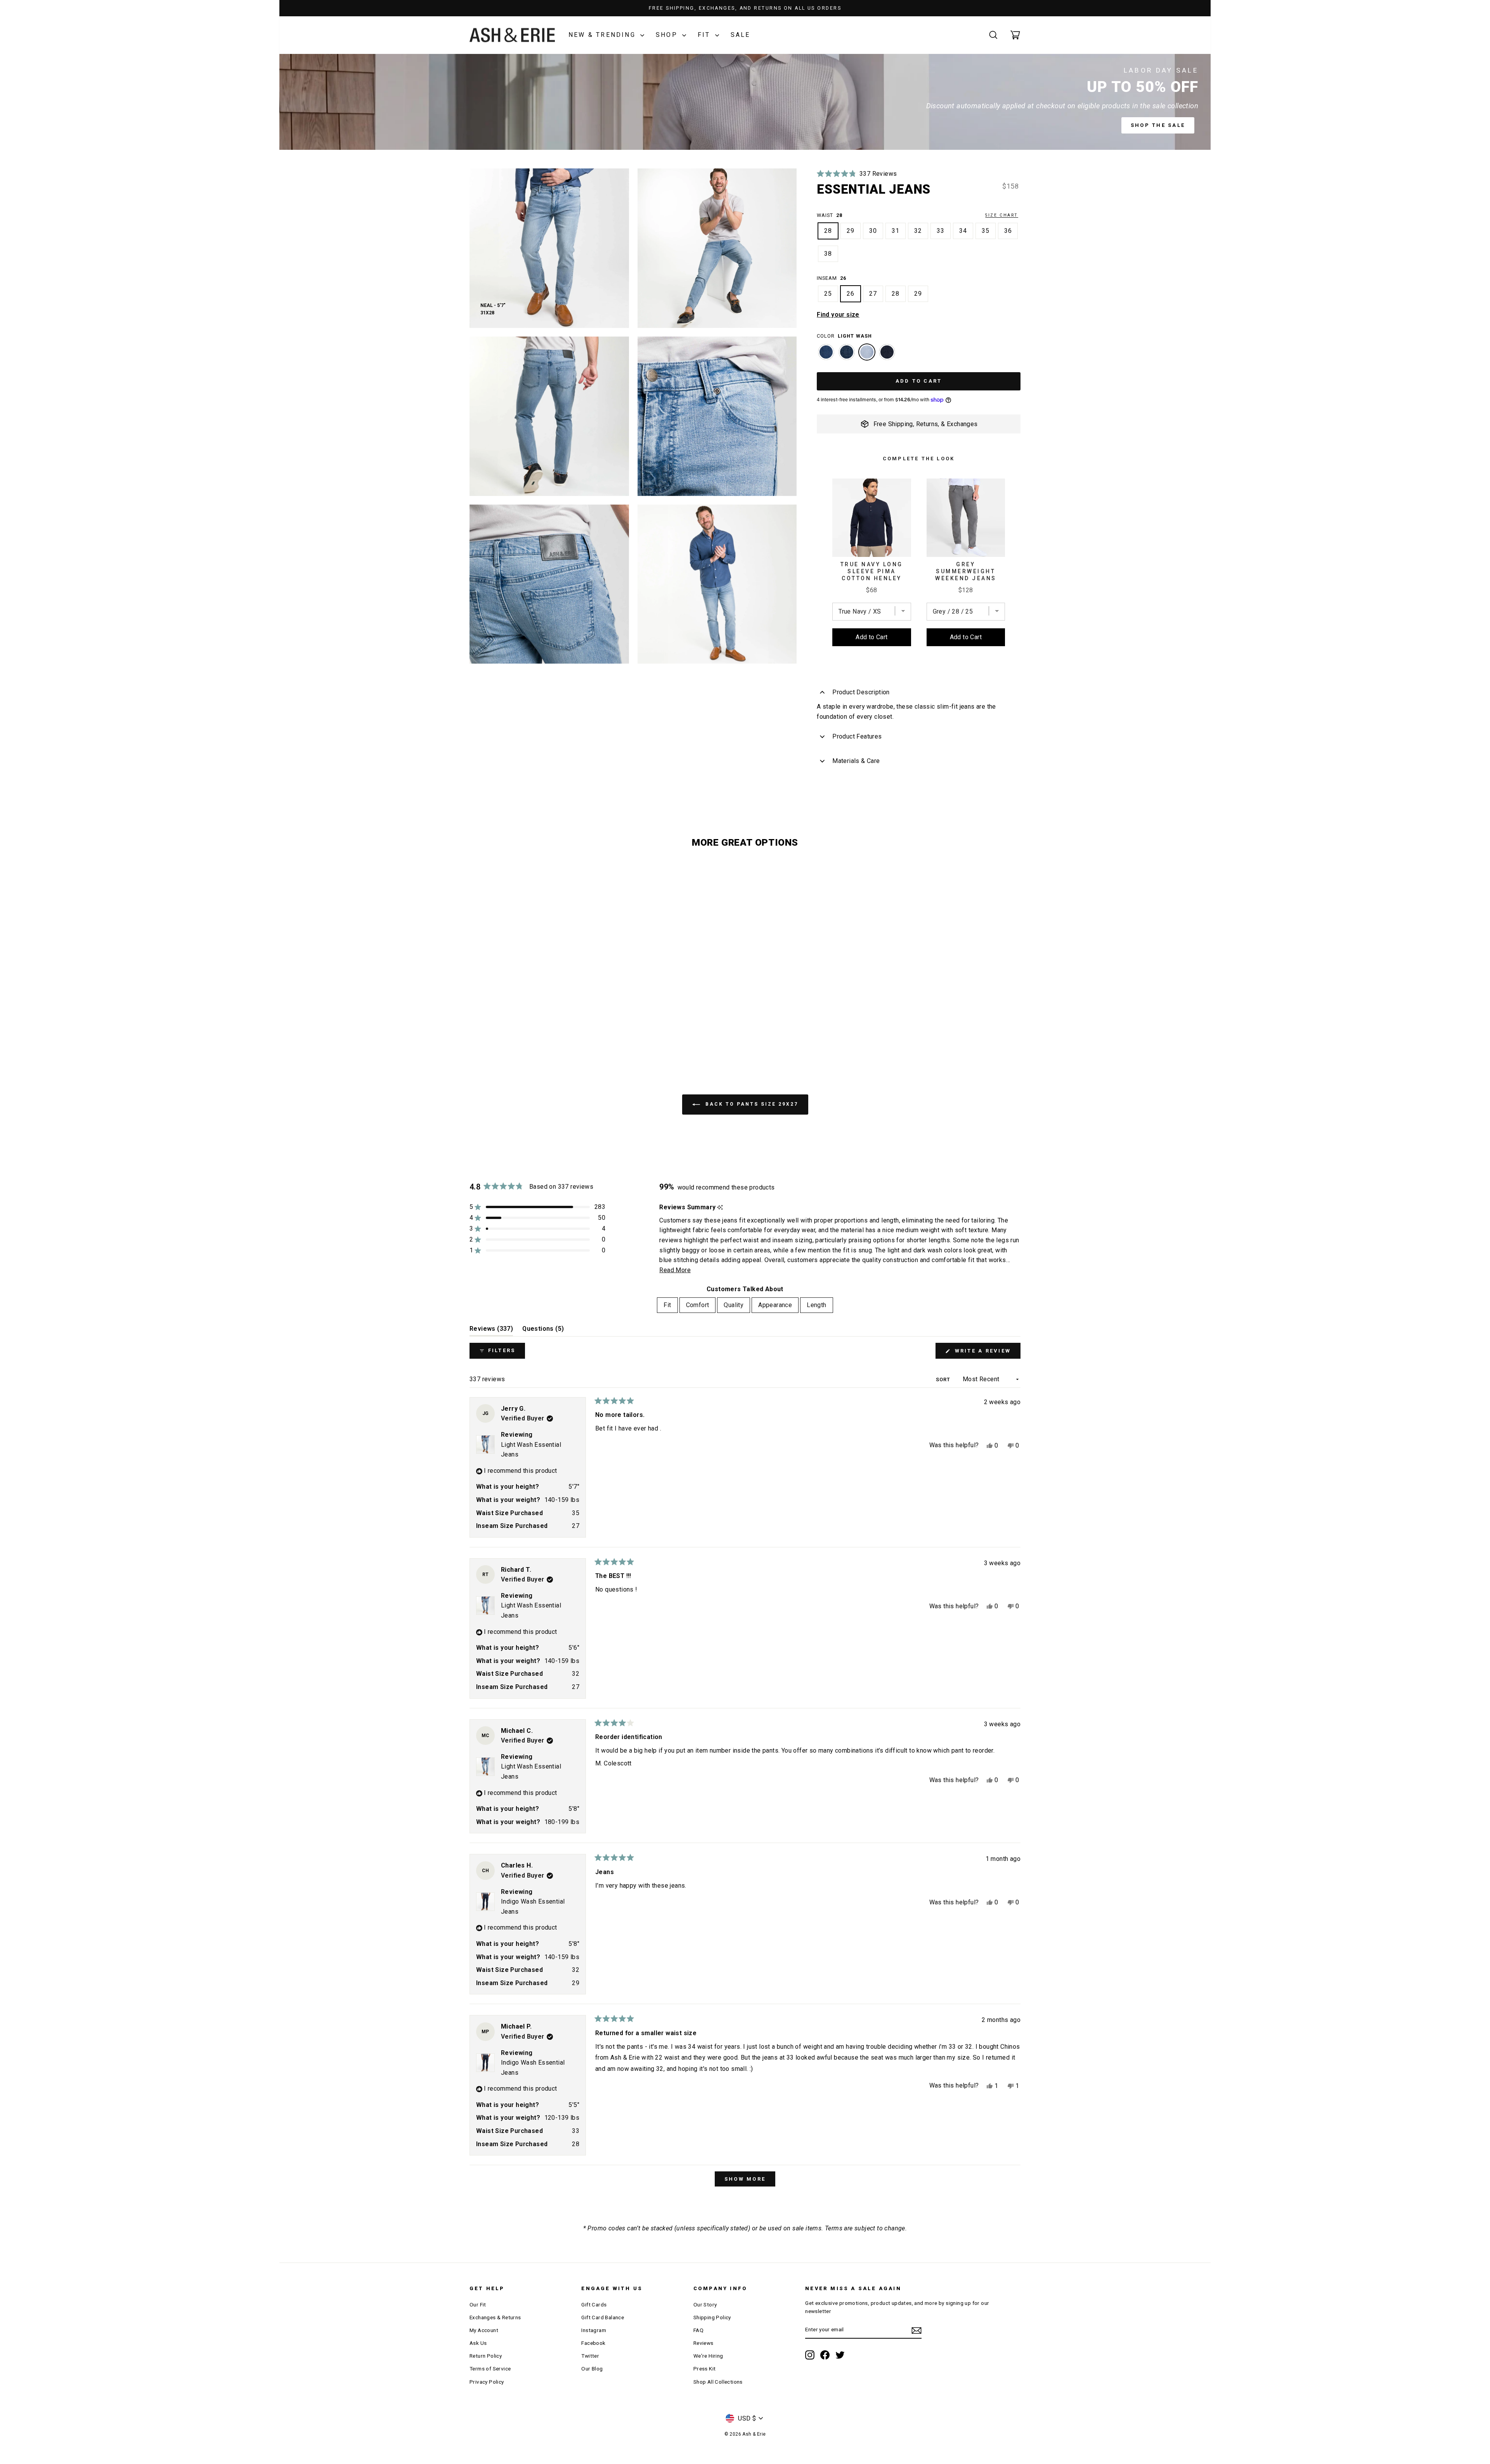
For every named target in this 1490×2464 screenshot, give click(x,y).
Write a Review (986, 1353)
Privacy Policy (487, 2382)
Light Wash (867, 352)
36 (1008, 231)
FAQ (698, 2330)
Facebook (593, 2343)
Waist (917, 215)
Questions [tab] (543, 1331)
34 (963, 231)
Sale (741, 35)
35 (986, 231)
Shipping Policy (712, 2317)
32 (918, 231)
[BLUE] (826, 356)
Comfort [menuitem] (698, 1305)
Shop (668, 35)
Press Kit (705, 2369)
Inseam (832, 278)
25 (828, 294)
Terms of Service (490, 2369)
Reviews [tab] (491, 1331)
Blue (826, 352)
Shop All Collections (718, 2382)
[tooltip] (720, 1208)
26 (851, 294)
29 (851, 231)
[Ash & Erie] (512, 35)
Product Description (861, 692)
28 (828, 231)
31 (896, 231)
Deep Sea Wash (847, 352)
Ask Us (478, 2343)
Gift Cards (594, 2304)
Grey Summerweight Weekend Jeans (966, 571)
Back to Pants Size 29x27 (751, 1104)
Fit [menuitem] (667, 1305)
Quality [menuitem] (734, 1305)
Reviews (703, 2343)
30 (873, 231)
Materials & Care (856, 761)
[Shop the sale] (745, 102)
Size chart (1002, 215)
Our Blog (592, 2369)
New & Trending (603, 35)
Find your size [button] (838, 315)
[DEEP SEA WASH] (847, 356)
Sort (944, 1379)
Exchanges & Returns (495, 2317)
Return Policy (486, 2356)
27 (873, 294)
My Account (484, 2330)
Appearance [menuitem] (775, 1305)
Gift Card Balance (603, 2317)
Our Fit (478, 2304)
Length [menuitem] (816, 1305)
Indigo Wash (887, 352)
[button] (857, 174)
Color (844, 336)
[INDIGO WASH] (887, 356)
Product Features (857, 736)
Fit (705, 35)
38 (828, 254)
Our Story (705, 2304)
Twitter (590, 2356)
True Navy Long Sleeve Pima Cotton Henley (872, 571)
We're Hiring (708, 2356)
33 (941, 231)
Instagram (594, 2330)
